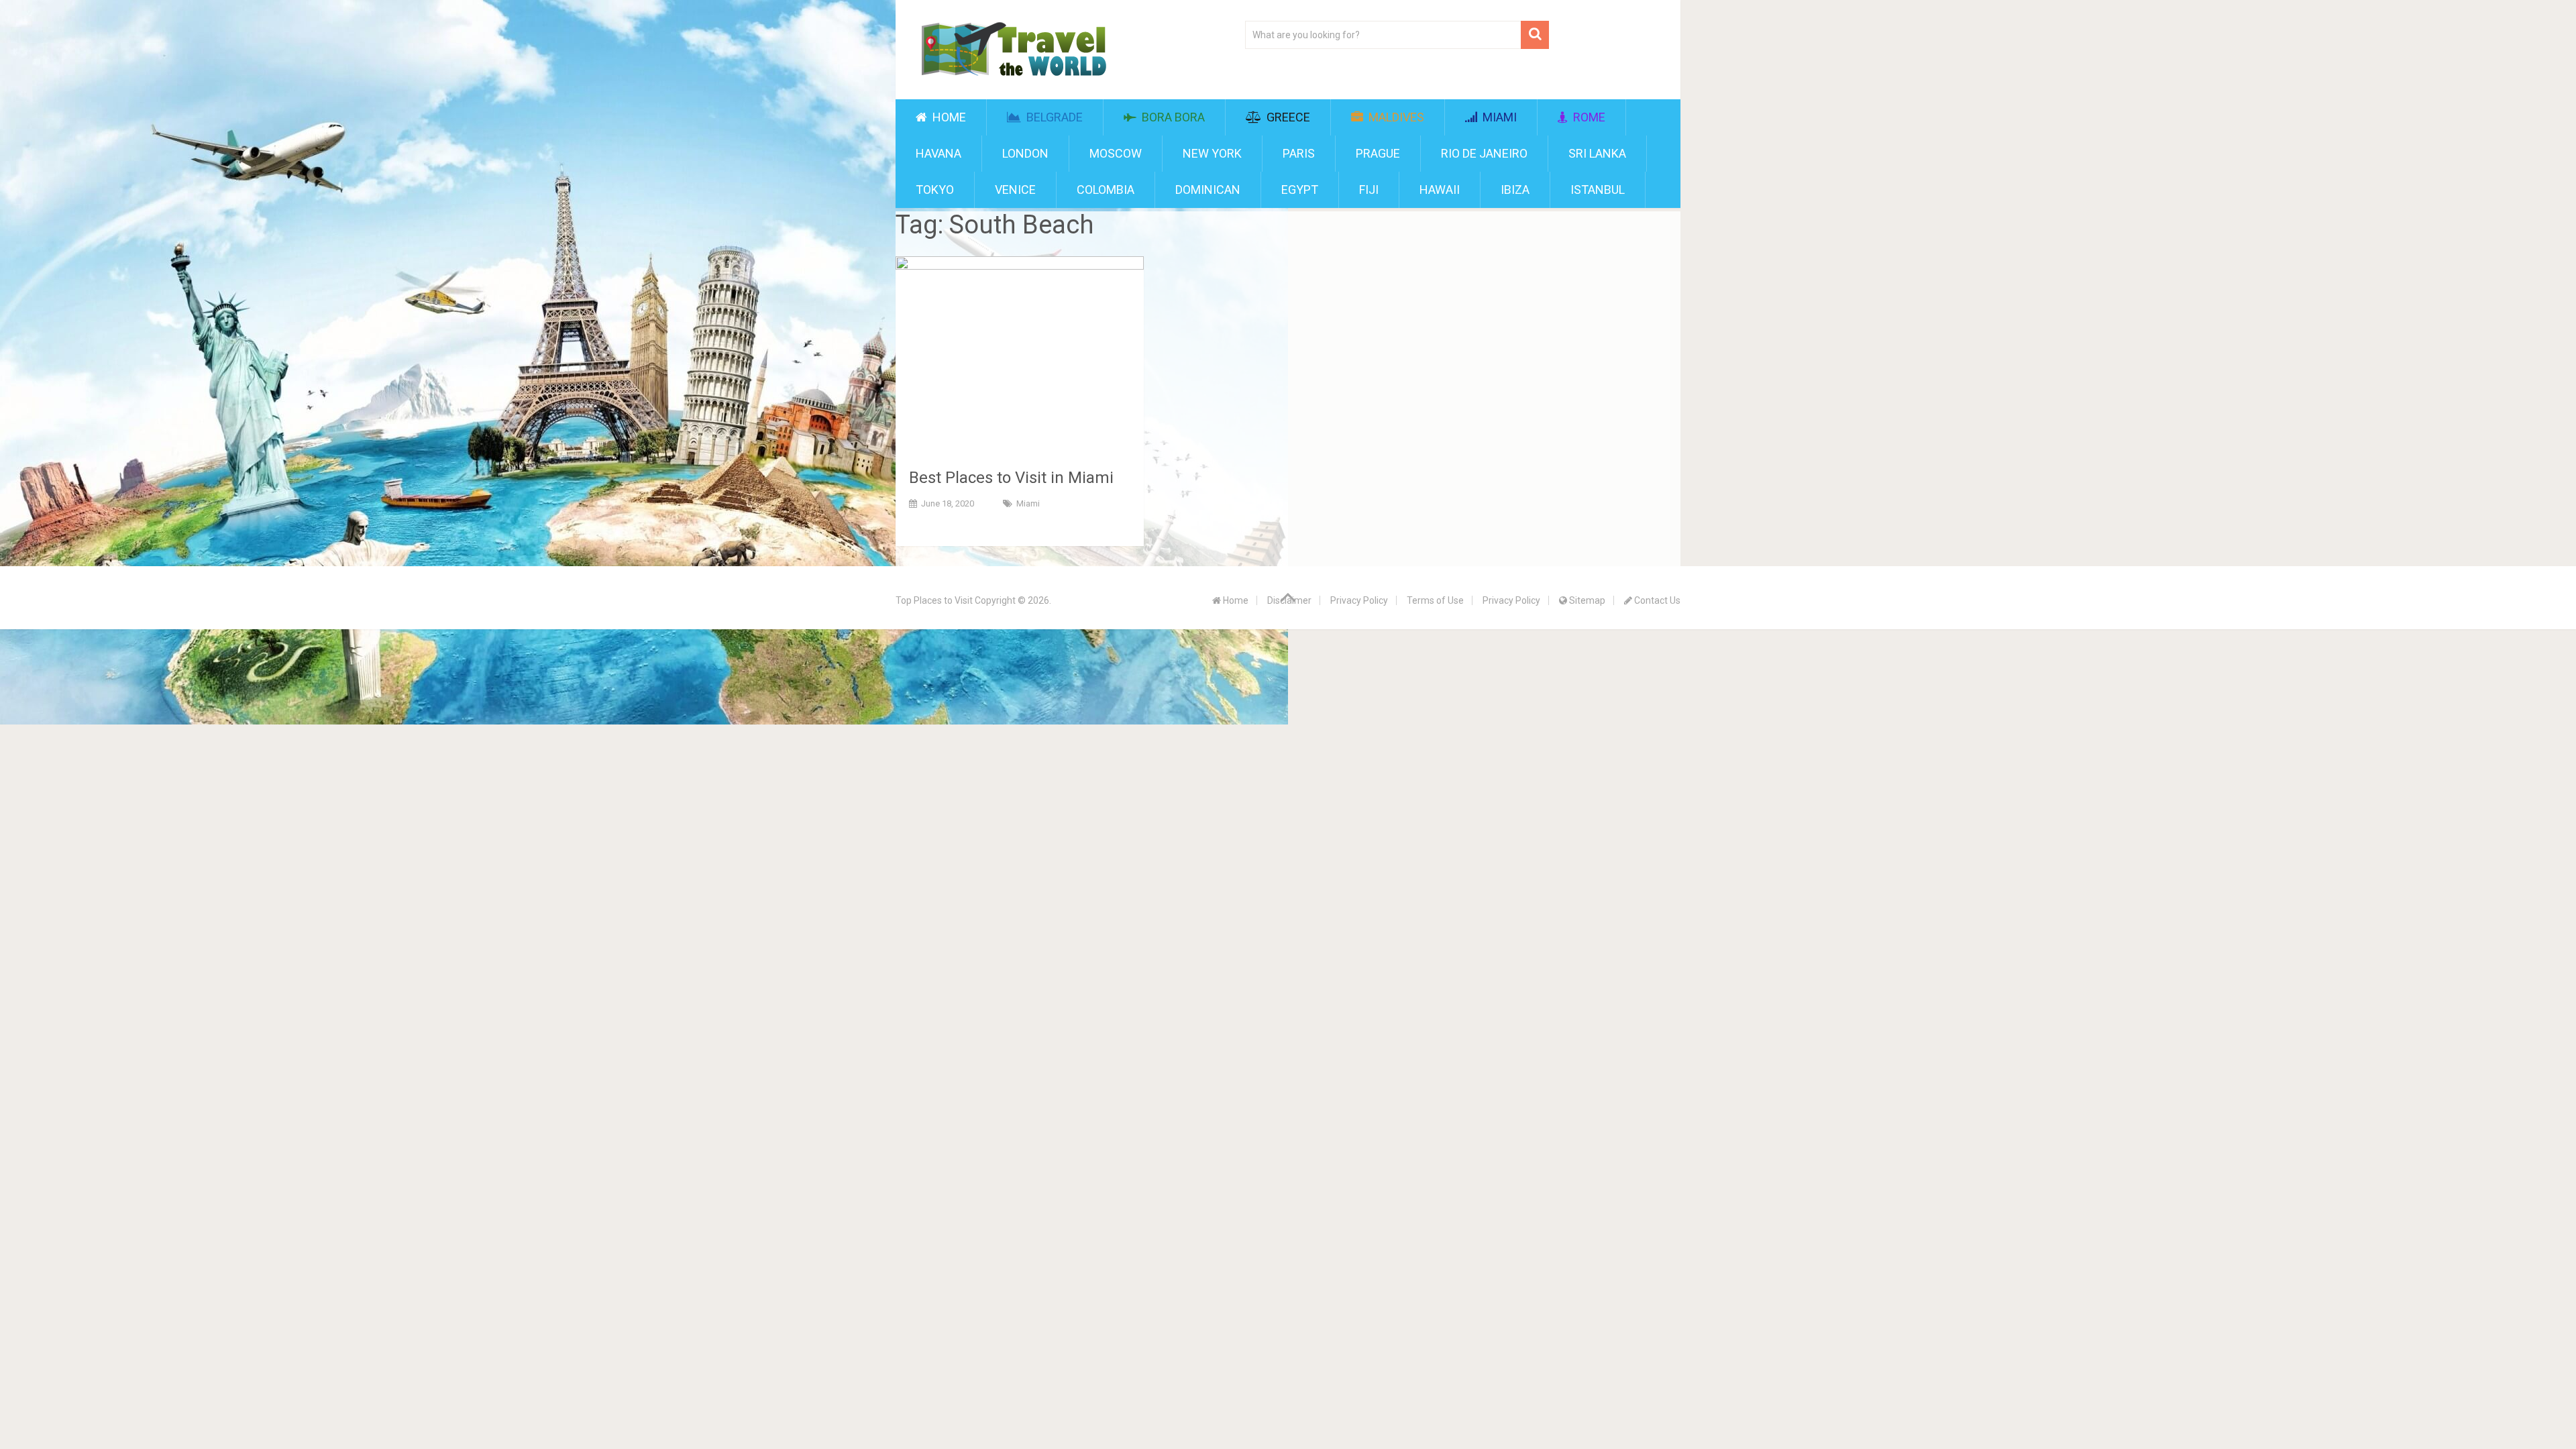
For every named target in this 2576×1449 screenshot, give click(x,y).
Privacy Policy (1359, 600)
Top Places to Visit (934, 600)
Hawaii (1440, 190)
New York (1212, 153)
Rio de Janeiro (1484, 153)
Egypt (1300, 190)
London (1025, 153)
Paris (1299, 153)
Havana (938, 153)
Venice (1015, 190)
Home (948, 117)
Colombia (1106, 190)
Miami (1498, 117)
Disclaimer (1289, 600)
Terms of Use (1435, 600)
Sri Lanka (1597, 153)
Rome (1588, 117)
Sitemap (1586, 600)
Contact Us (1656, 600)
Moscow (1116, 153)
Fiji (1369, 190)
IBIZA (1515, 190)
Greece (1287, 117)
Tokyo (935, 190)
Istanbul (1598, 190)
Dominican (1208, 190)
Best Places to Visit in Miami (1011, 478)
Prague (1378, 153)
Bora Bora (1172, 117)
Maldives (1395, 117)
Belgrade (1053, 117)
